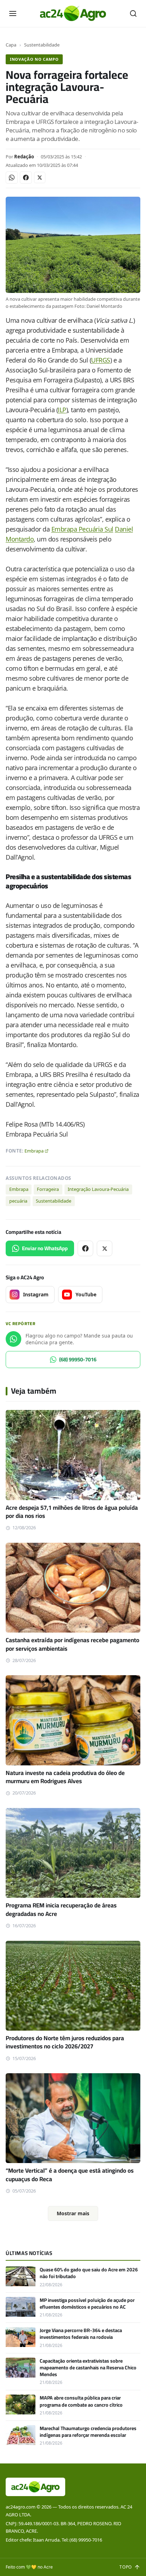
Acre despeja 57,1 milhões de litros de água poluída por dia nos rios (72, 1512)
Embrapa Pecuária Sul (82, 529)
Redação (24, 157)
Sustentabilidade (42, 45)
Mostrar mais (73, 2213)
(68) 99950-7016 (78, 1359)
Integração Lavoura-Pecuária (98, 1189)
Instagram (36, 1294)
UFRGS (101, 360)
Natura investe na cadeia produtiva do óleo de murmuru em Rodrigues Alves (65, 1777)
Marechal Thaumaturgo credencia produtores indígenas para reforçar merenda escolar (88, 2432)
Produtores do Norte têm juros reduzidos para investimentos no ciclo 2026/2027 (65, 2042)
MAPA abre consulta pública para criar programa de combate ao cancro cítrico (81, 2401)
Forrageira (48, 1189)
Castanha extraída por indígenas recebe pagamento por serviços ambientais (72, 1644)
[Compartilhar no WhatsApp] (12, 178)
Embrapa (34, 1151)
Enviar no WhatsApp (45, 1248)
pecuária (18, 1201)
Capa (11, 45)
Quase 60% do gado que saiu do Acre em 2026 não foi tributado (89, 2273)
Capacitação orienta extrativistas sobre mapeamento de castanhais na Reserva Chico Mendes (88, 2368)
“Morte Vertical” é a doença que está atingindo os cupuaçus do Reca (70, 2175)
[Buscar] (133, 13)
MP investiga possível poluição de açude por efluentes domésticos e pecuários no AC (87, 2303)
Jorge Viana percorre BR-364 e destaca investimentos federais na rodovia (81, 2334)
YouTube (86, 1294)
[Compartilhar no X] (40, 178)
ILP (62, 410)
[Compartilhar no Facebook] (26, 178)
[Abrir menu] (13, 13)
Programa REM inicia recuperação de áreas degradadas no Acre (61, 1909)
